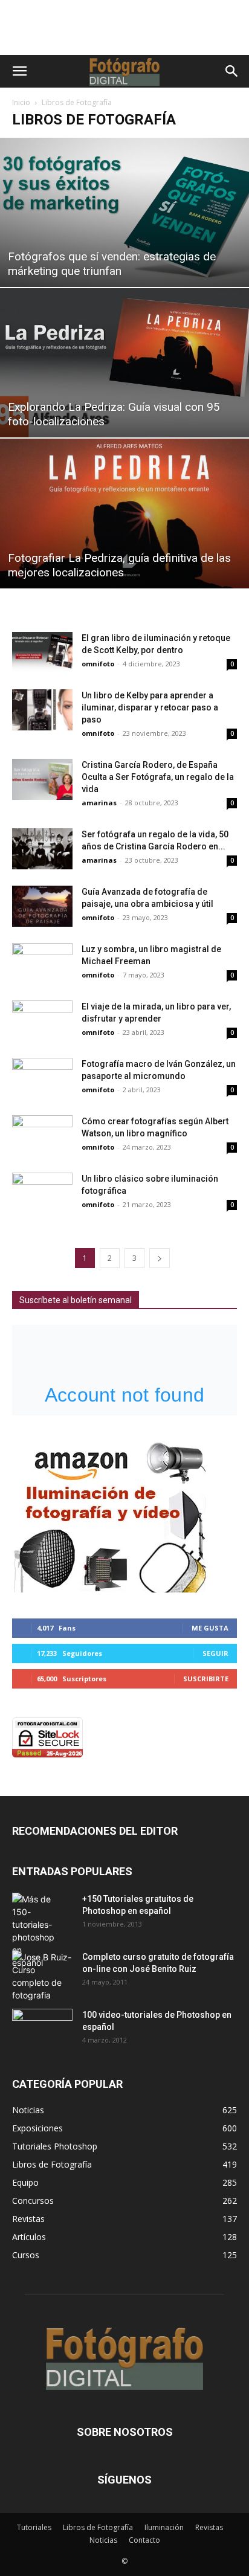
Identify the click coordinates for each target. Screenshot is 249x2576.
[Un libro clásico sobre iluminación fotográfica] (42, 1193)
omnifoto (98, 664)
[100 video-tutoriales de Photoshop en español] (42, 2027)
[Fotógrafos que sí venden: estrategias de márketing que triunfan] (124, 212)
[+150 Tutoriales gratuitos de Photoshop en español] (33, 1931)
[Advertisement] (124, 34)
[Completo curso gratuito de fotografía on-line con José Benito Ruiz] (42, 1976)
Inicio (21, 102)
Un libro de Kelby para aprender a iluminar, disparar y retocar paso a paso (150, 707)
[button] (19, 71)
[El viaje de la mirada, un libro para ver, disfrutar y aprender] (42, 1021)
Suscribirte (206, 1679)
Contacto (144, 2540)
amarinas (99, 803)
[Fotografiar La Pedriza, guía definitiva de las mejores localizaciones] (124, 513)
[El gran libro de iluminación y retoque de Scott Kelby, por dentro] (42, 653)
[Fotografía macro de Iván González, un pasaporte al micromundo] (42, 1079)
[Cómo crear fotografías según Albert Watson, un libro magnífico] (42, 1136)
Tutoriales (34, 2527)
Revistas (209, 2527)
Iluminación (164, 2527)
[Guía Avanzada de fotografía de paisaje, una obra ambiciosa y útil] (42, 906)
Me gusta (210, 1628)
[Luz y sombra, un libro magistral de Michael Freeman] (42, 964)
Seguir (215, 1653)
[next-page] (160, 1258)
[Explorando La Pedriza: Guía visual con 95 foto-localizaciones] (124, 363)
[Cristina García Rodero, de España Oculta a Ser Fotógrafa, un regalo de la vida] (42, 780)
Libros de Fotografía (98, 2527)
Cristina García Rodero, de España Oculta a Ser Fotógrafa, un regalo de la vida (158, 777)
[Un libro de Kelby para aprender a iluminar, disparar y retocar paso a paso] (42, 710)
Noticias (103, 2540)
